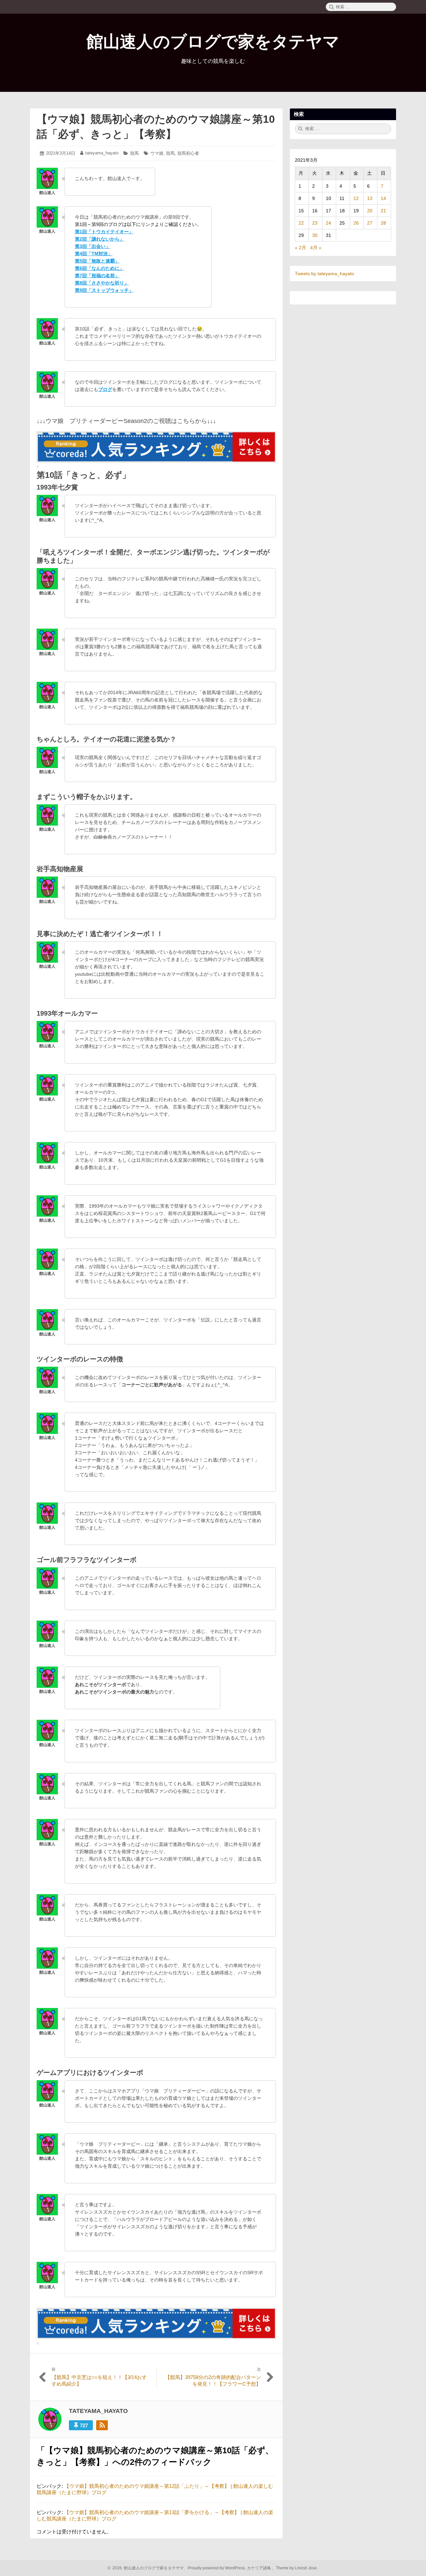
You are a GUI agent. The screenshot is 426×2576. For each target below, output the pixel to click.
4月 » (316, 248)
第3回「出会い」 (93, 246)
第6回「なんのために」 (100, 268)
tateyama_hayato (102, 153)
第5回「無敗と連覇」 (97, 261)
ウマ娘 (157, 153)
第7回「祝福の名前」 (97, 276)
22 (301, 223)
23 (315, 223)
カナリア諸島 (259, 2568)
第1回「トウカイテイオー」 (104, 232)
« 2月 (301, 248)
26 (356, 223)
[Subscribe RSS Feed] (102, 2425)
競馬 (134, 153)
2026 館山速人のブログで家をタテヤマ (147, 2568)
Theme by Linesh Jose (297, 2568)
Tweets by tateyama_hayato (324, 274)
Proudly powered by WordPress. (217, 2568)
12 (356, 198)
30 (315, 235)
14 (383, 198)
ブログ (105, 389)
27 (370, 223)
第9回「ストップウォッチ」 (104, 290)
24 (328, 223)
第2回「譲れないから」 (100, 239)
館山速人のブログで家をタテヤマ (213, 42)
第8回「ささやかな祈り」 (102, 283)
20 (370, 211)
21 (383, 211)
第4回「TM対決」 (94, 254)
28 (383, 223)
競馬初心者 (188, 153)
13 (370, 198)
